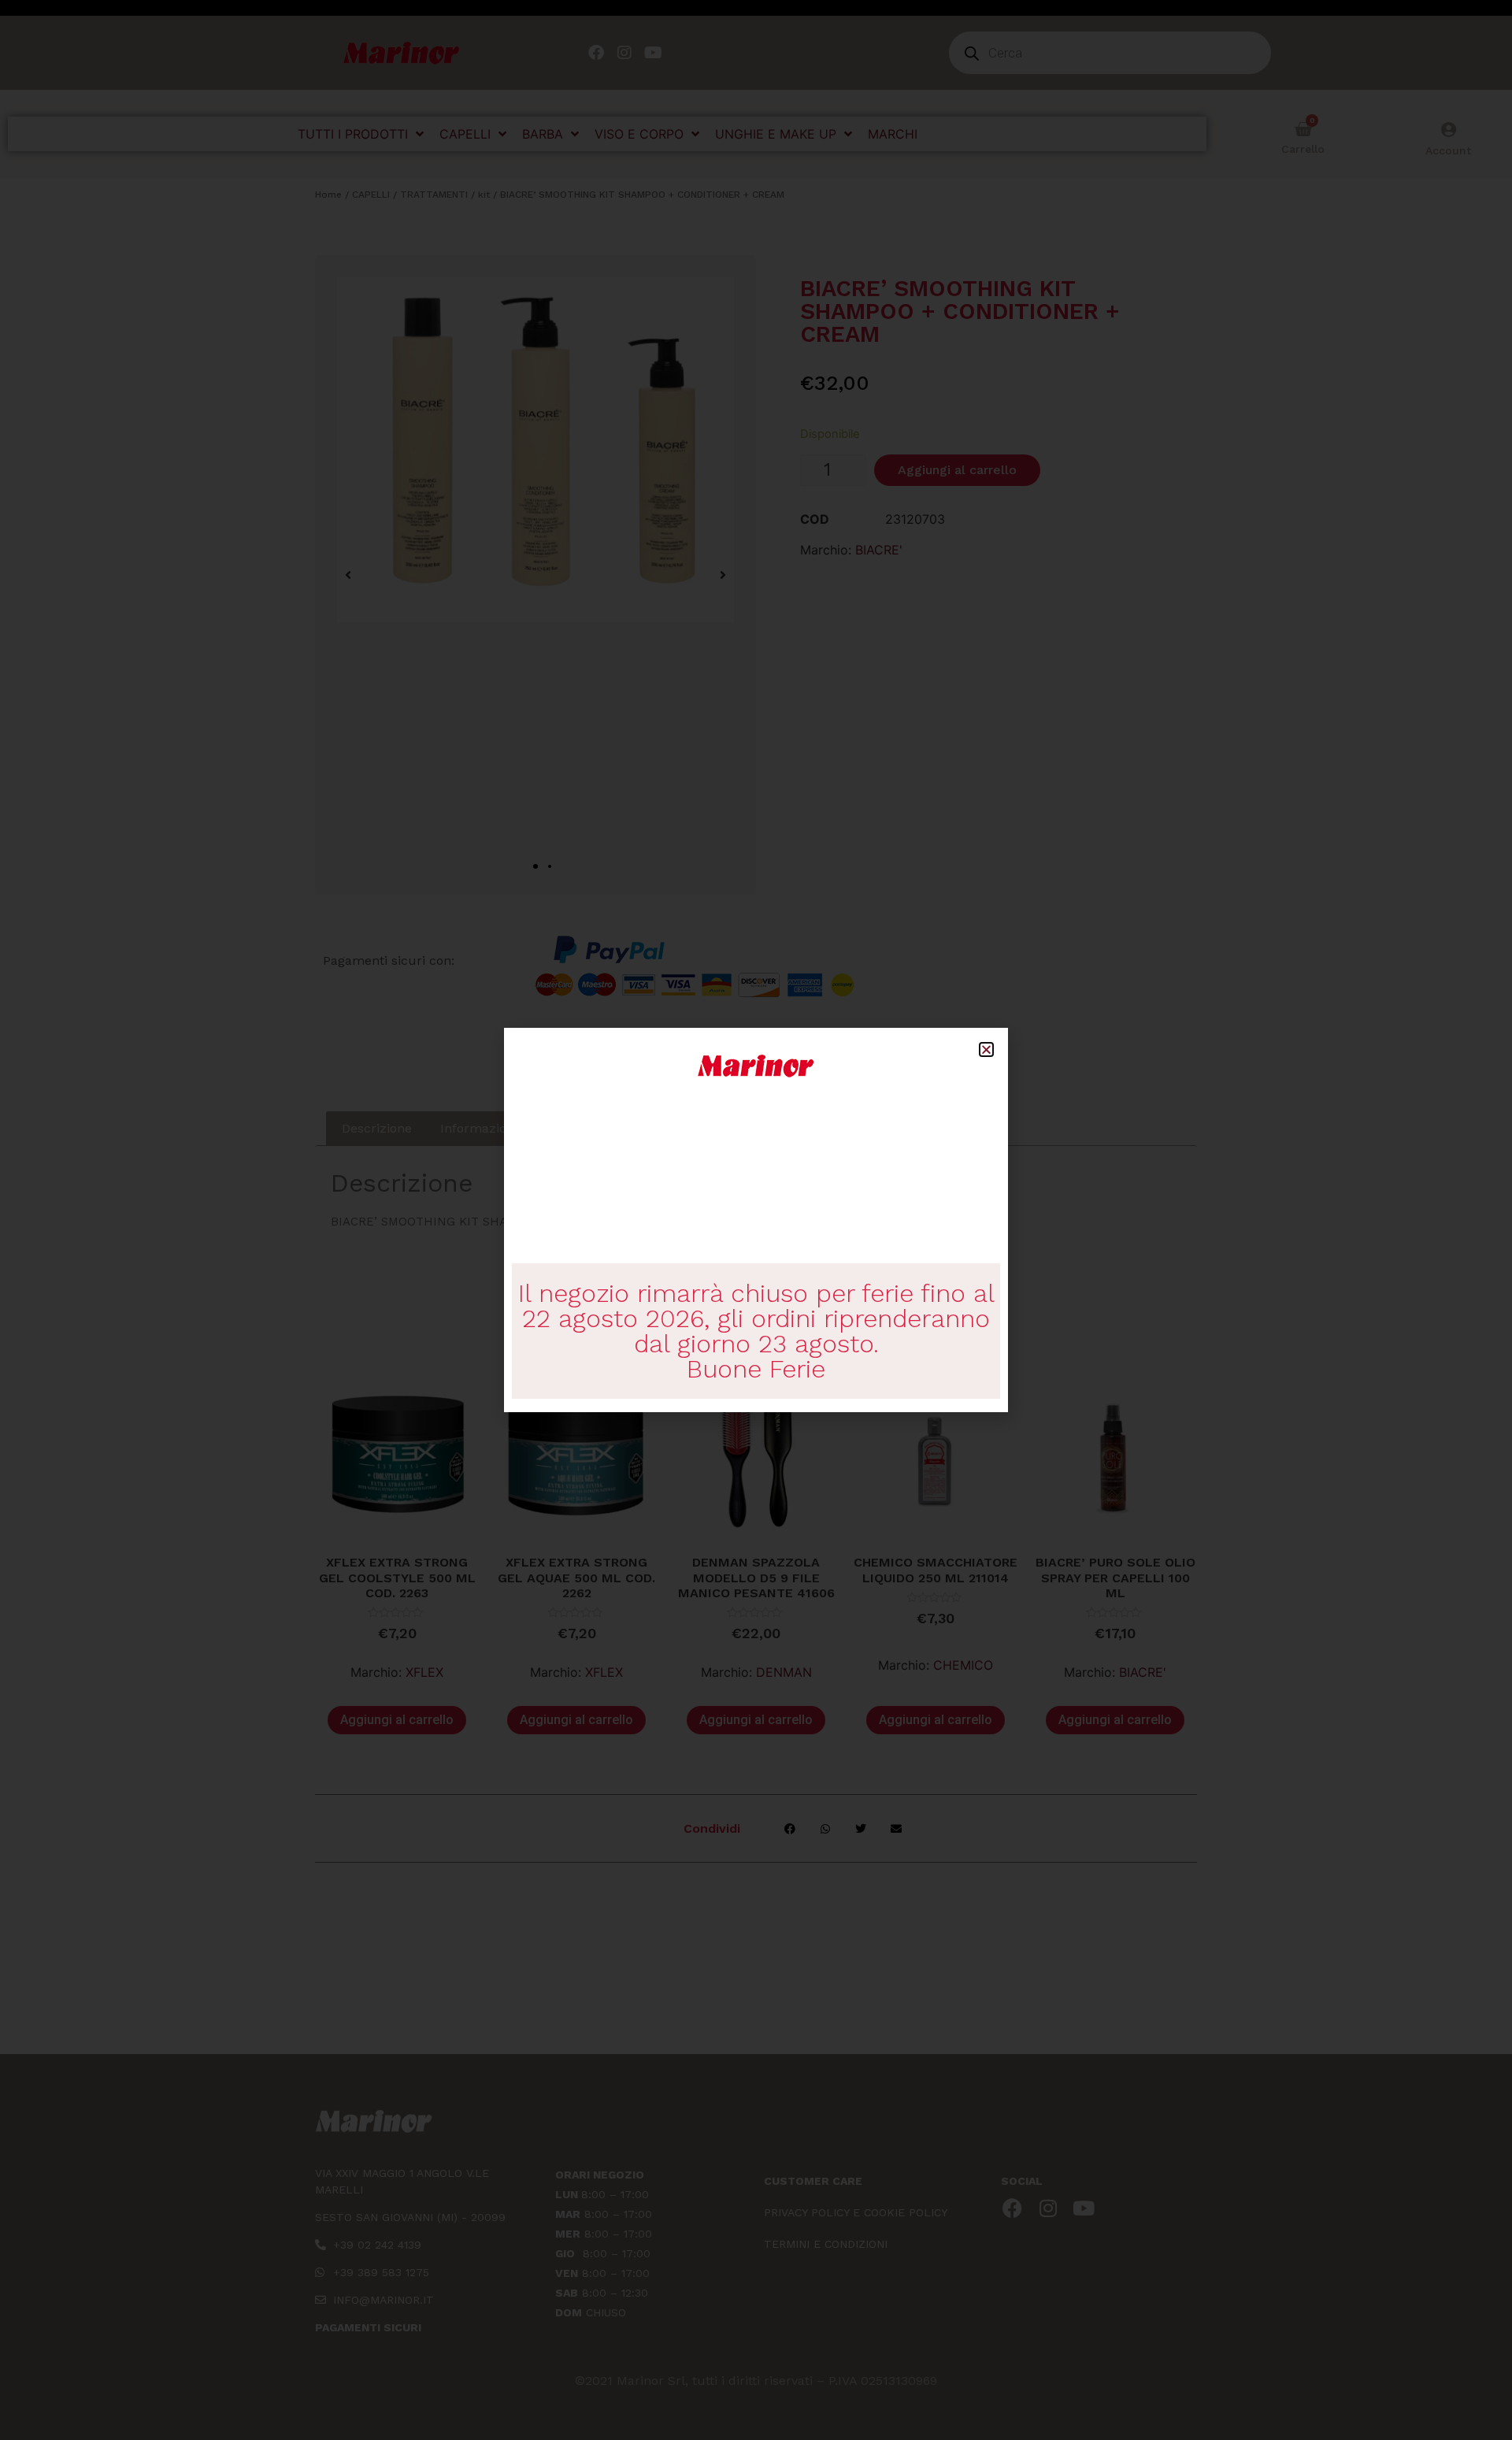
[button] (986, 1049)
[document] (756, 1220)
